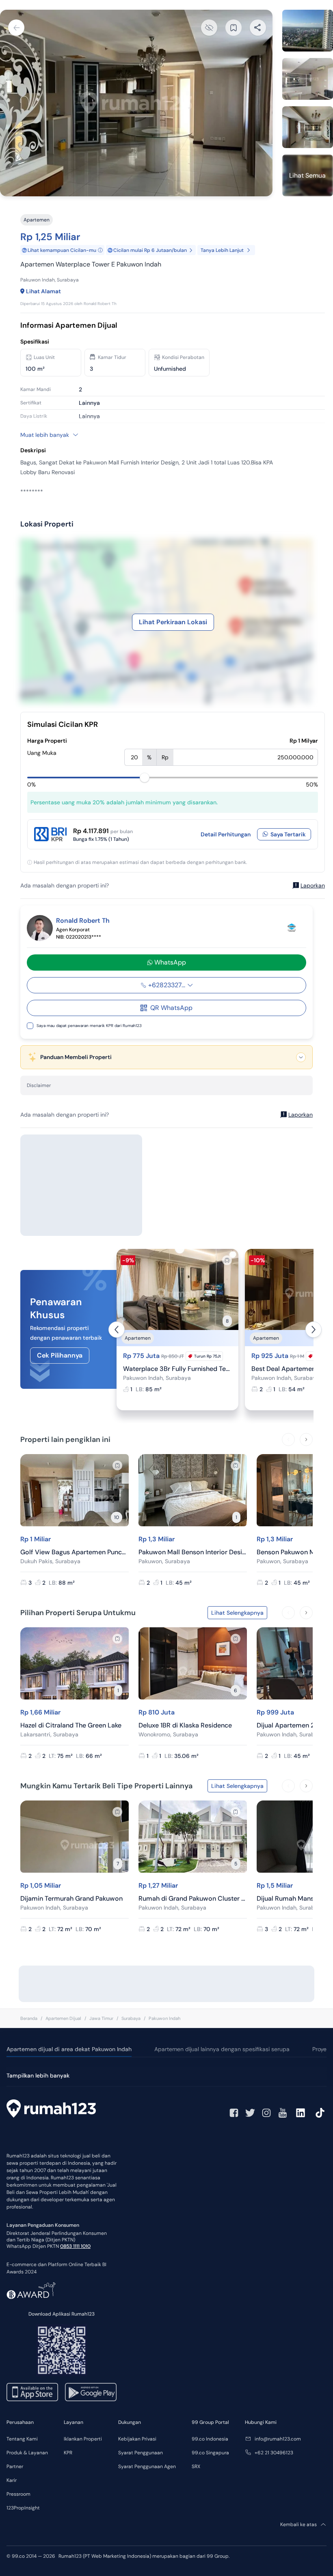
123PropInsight (23, 2508)
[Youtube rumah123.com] (283, 2113)
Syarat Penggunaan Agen (147, 2466)
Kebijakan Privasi (137, 2439)
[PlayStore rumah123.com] (91, 2392)
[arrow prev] (117, 1330)
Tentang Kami (22, 2439)
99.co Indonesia (210, 2439)
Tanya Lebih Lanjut (222, 250)
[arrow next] (314, 1330)
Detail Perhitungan (226, 834)
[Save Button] (234, 28)
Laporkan (313, 885)
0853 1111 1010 (75, 2246)
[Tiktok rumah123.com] (320, 2113)
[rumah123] (51, 2110)
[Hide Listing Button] (209, 28)
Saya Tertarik (288, 834)
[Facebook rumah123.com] (234, 2113)
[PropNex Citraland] (292, 928)
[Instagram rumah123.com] (266, 2113)
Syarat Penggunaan (141, 2453)
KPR (68, 2453)
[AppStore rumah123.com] (32, 2392)
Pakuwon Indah (164, 2018)
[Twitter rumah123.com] (250, 2113)
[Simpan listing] (227, 1260)
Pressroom (18, 2494)
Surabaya (131, 2018)
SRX (196, 2466)
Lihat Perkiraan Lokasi (173, 622)
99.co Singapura (210, 2453)
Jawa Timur (101, 2018)
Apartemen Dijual (63, 2018)
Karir (12, 2480)
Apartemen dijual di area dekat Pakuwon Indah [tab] (69, 2049)
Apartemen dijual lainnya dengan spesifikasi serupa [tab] (222, 2049)
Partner (15, 2466)
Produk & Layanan (27, 2453)
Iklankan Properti (83, 2439)
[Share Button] (258, 28)
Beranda (29, 2018)
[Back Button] (16, 28)
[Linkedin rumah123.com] (301, 2113)
